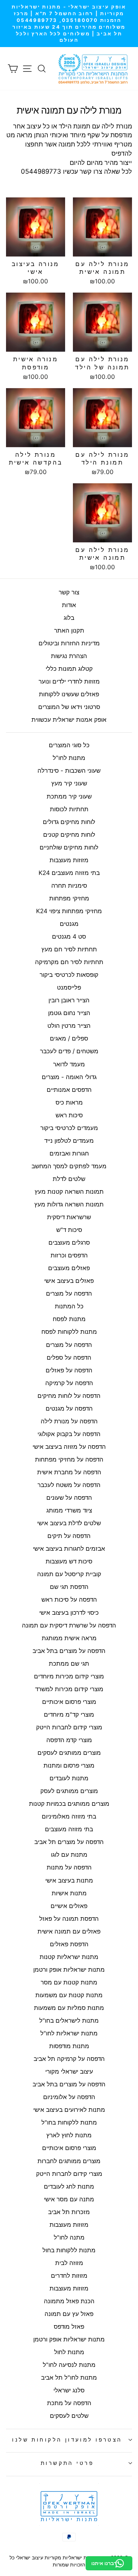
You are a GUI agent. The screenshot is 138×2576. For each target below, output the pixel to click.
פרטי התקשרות (67, 2463)
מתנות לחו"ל (69, 758)
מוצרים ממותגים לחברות (69, 2161)
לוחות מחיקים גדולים (69, 822)
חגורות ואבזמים (69, 1153)
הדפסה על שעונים (69, 1498)
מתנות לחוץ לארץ (69, 2135)
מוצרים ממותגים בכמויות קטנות (69, 1804)
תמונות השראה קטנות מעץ (69, 1192)
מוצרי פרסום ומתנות (69, 1765)
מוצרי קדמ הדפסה (69, 1740)
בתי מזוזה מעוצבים (69, 1829)
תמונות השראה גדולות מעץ (69, 1204)
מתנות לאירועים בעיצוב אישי (69, 2110)
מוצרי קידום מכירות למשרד (69, 1689)
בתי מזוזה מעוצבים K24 (69, 873)
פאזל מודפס (69, 2327)
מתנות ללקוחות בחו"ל (69, 2122)
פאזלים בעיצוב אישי (69, 1281)
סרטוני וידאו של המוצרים (69, 707)
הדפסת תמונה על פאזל (69, 1919)
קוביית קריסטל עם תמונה (69, 1574)
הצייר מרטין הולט (69, 1026)
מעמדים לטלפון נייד (69, 1141)
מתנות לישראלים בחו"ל (69, 2021)
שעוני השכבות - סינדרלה (69, 771)
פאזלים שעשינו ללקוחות (69, 694)
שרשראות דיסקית (69, 1217)
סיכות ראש (69, 1115)
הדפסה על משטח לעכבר (69, 1485)
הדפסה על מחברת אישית (69, 1472)
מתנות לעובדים (69, 1778)
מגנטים (69, 924)
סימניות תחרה (69, 886)
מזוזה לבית (69, 2263)
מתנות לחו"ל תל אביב (69, 2378)
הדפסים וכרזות (69, 1255)
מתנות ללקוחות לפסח (69, 1332)
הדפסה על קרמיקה (69, 1383)
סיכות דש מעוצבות (69, 1561)
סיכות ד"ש (69, 1230)
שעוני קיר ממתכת (69, 796)
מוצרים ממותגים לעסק (69, 1791)
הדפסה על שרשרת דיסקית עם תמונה (69, 1625)
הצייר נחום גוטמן (69, 1013)
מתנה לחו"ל (69, 2237)
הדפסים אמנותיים (69, 1090)
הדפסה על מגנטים (69, 1408)
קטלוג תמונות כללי (69, 669)
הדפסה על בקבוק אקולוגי (69, 1434)
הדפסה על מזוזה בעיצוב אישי (69, 1447)
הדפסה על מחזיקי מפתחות (69, 1459)
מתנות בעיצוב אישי (69, 1880)
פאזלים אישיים (69, 1906)
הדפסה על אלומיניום (69, 2097)
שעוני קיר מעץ (69, 783)
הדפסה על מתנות (69, 1867)
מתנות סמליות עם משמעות (69, 2008)
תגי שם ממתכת (69, 1664)
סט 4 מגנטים (69, 937)
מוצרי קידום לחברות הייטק (69, 1727)
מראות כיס (69, 1102)
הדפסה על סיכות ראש (69, 1600)
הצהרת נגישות (69, 656)
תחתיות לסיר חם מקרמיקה (69, 962)
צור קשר (69, 592)
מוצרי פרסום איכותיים (69, 1702)
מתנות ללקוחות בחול (69, 2250)
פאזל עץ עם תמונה (69, 2314)
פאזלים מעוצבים (69, 1268)
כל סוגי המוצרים (69, 745)
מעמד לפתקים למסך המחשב (69, 1166)
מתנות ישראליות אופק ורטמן (69, 1970)
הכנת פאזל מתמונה (69, 2301)
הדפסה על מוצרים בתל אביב (69, 1651)
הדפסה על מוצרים (69, 1293)
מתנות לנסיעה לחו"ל (69, 2365)
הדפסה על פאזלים (69, 1370)
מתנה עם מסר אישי (69, 2199)
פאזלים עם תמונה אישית (69, 1931)
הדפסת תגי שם (69, 1587)
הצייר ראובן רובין (69, 1000)
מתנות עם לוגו (69, 1855)
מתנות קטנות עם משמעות (69, 1995)
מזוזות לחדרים (69, 2276)
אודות (69, 605)
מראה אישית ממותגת (69, 1638)
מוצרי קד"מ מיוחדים (69, 1715)
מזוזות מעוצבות (69, 860)
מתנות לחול (69, 2352)
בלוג (69, 618)
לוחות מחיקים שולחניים (69, 847)
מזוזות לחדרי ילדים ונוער (69, 681)
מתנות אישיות (69, 1893)
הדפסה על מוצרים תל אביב (69, 1842)
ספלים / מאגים (69, 1038)
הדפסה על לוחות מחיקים (69, 1396)
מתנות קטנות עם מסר (69, 1982)
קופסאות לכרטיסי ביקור (69, 975)
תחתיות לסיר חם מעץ (69, 949)
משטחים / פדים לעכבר (69, 1051)
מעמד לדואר (69, 1064)
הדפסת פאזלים (69, 1944)
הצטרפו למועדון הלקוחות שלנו (67, 2440)
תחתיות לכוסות (69, 809)
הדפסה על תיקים (69, 1536)
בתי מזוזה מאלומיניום (69, 1816)
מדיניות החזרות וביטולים (69, 643)
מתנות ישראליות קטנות (69, 1957)
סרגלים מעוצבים (69, 1243)
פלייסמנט (69, 987)
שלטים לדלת (69, 1179)
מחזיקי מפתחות (69, 898)
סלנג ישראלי (69, 2390)
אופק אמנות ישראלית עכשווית (69, 720)
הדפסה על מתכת (69, 2403)
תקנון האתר (69, 630)
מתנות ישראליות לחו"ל (69, 2033)
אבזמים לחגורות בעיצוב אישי (69, 1549)
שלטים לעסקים (69, 2416)
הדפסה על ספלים (69, 1358)
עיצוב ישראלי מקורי (69, 2071)
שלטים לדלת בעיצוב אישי (69, 1523)
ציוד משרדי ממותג (69, 1510)
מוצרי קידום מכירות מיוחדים (69, 1676)
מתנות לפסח (69, 1319)
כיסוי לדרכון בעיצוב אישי (69, 1613)
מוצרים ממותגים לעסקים (69, 1753)
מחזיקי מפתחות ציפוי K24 (69, 911)
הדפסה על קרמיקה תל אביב (69, 2059)
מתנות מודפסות (69, 2046)
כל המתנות (69, 1306)
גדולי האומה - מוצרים (69, 1077)
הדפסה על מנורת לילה (69, 1421)
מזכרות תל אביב (69, 2212)
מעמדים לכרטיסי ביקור (69, 1128)
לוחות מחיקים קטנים (69, 835)
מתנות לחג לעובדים (69, 2186)
